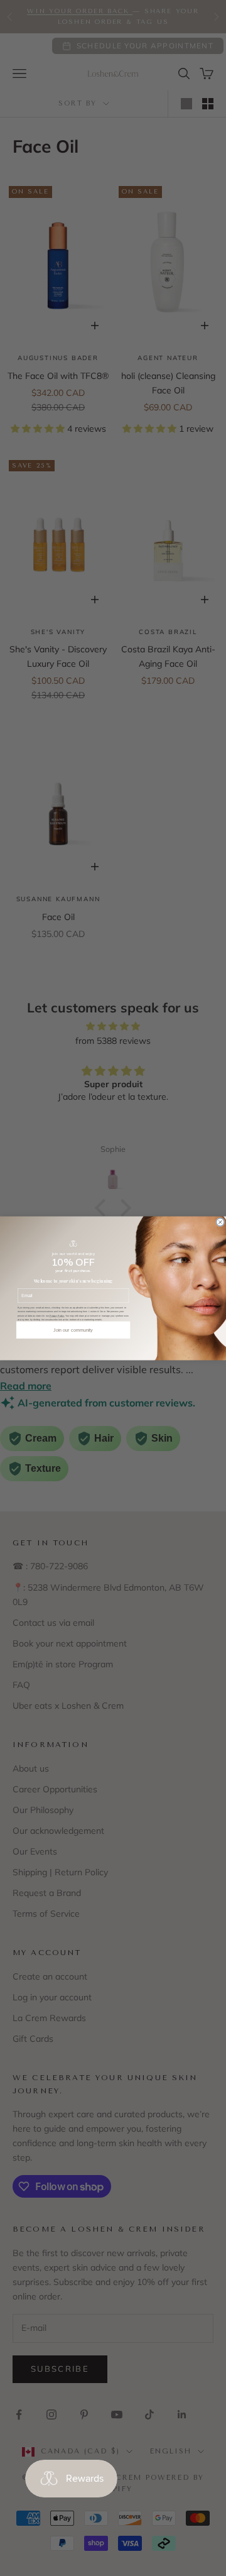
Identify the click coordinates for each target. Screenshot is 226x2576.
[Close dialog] (221, 1222)
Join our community (73, 1330)
